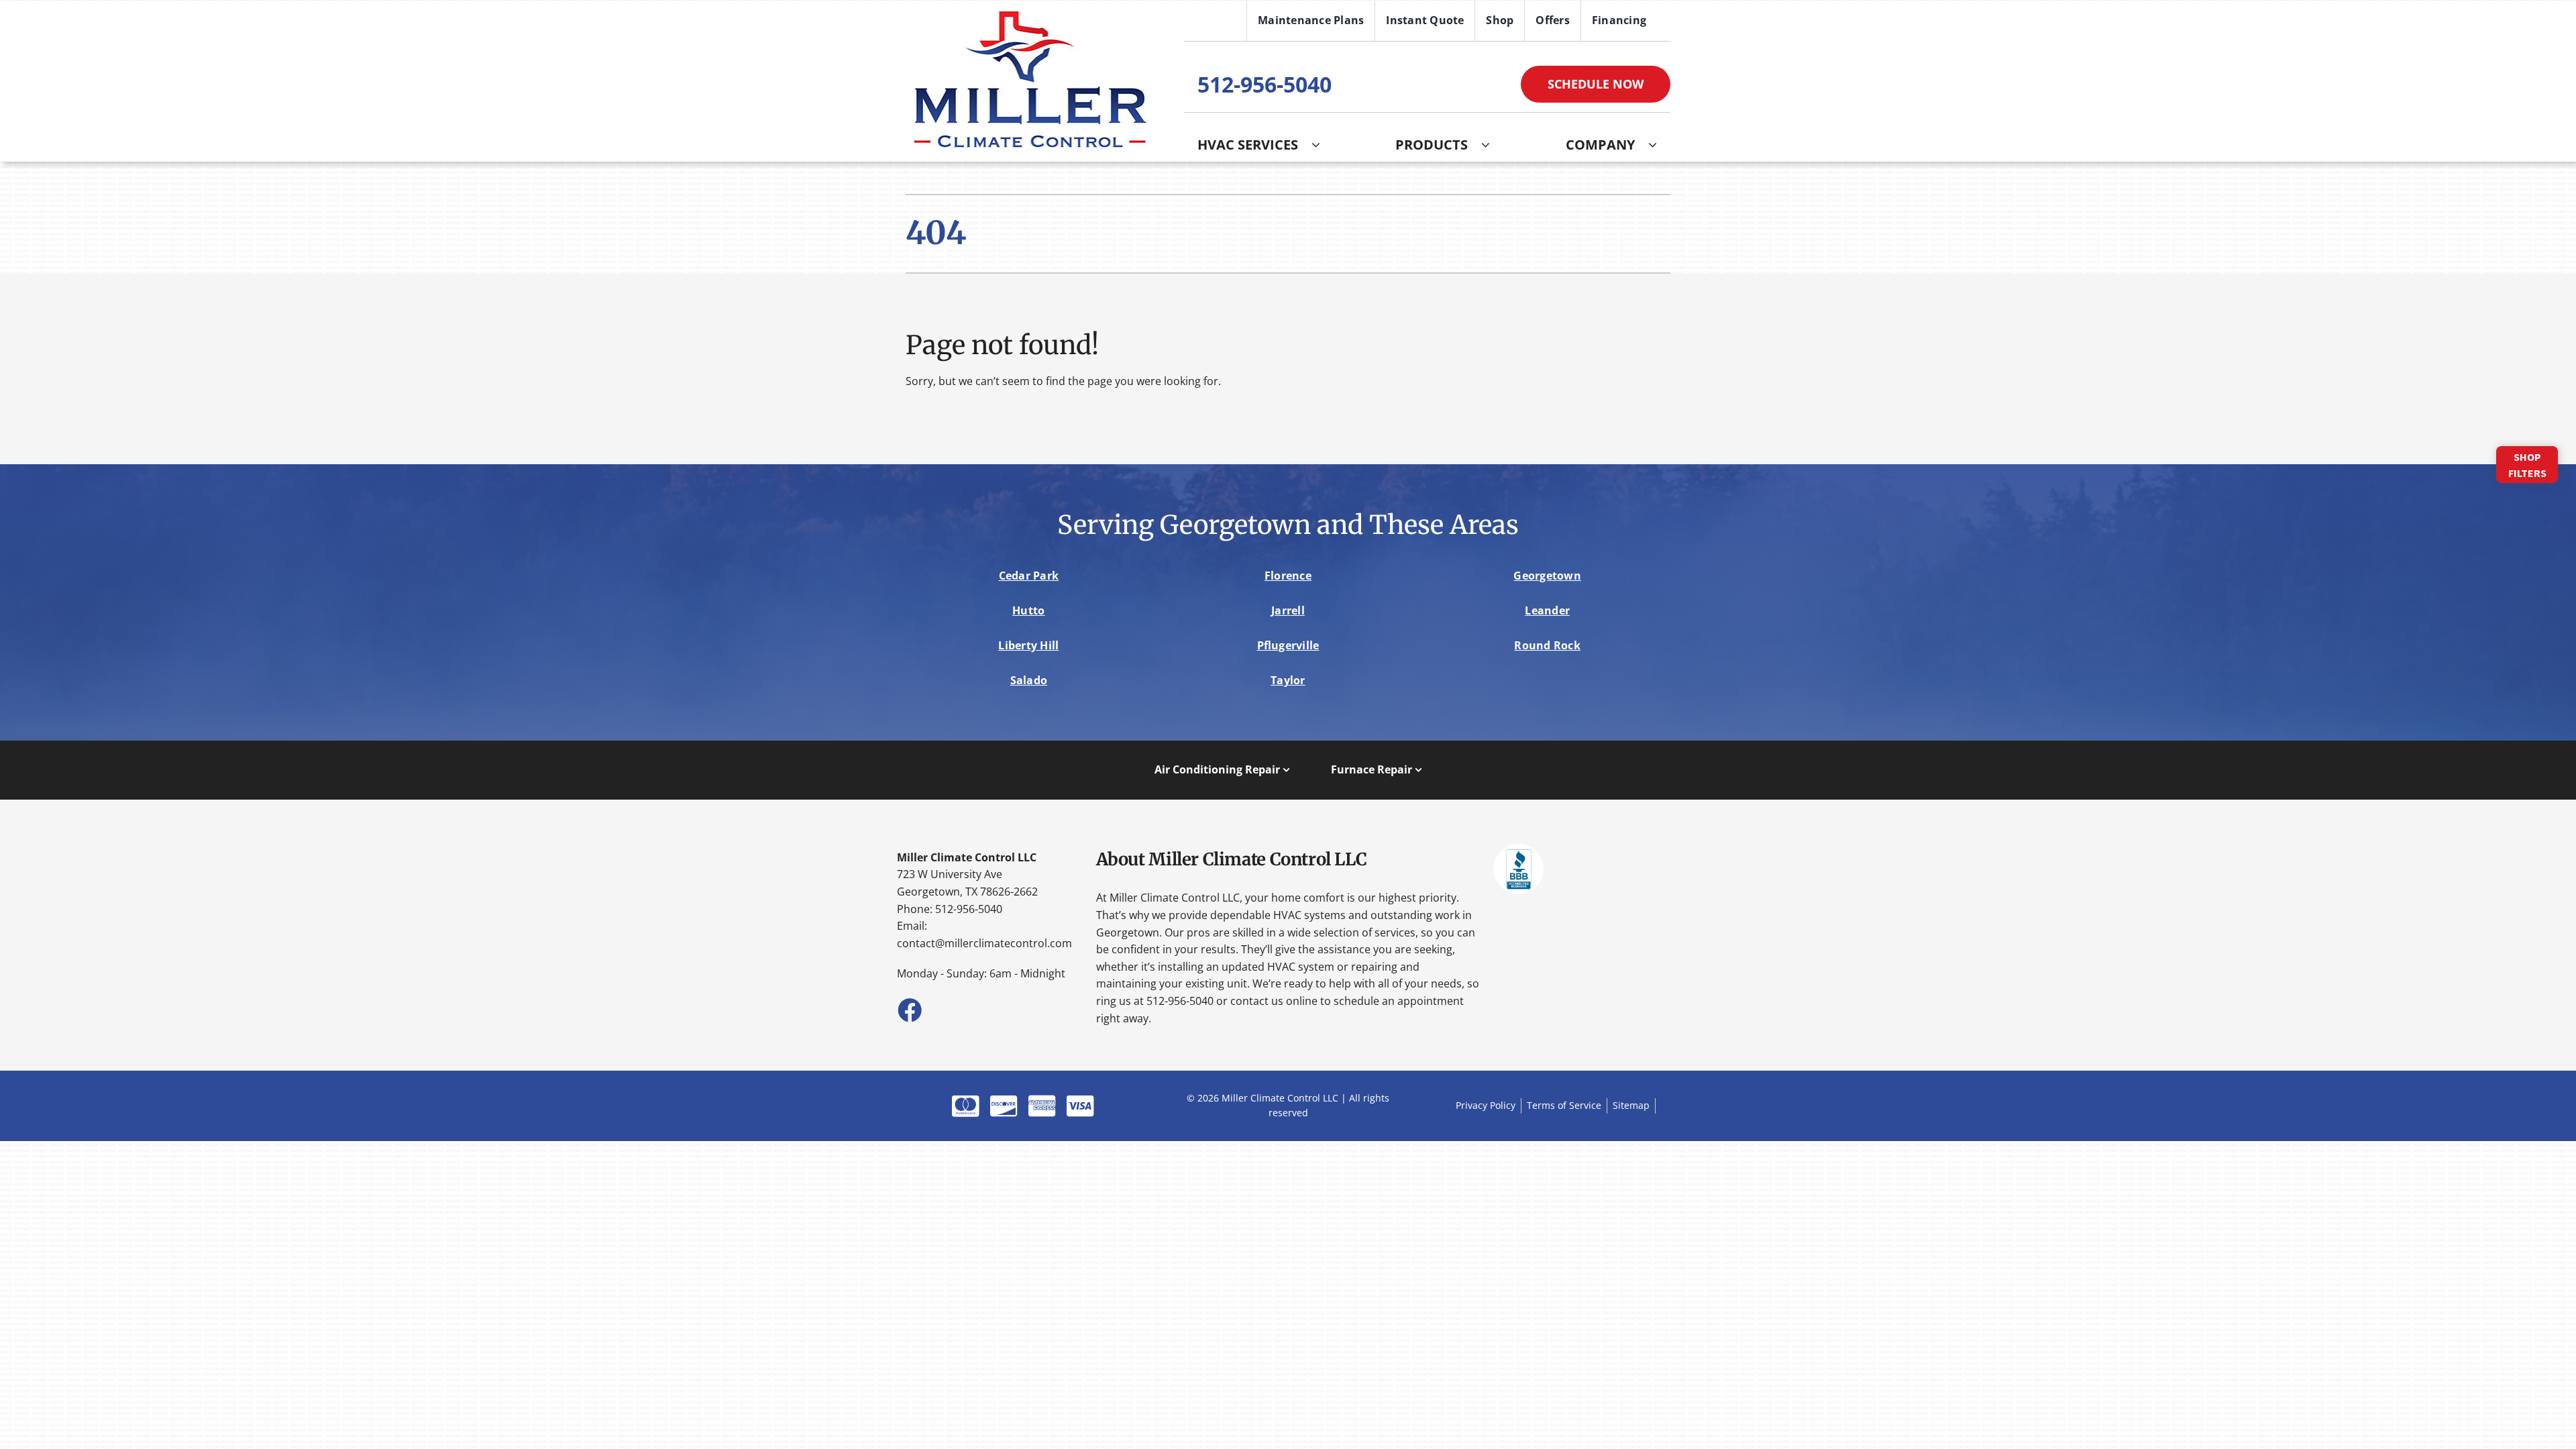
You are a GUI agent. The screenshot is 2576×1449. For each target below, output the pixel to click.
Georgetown (1547, 576)
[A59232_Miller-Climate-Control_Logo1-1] (1029, 13)
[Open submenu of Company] (1659, 145)
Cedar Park (1029, 576)
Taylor (1288, 680)
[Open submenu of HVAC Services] (1323, 145)
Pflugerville (1288, 645)
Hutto (1028, 610)
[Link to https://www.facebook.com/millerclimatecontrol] (909, 1010)
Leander (1547, 610)
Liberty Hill (1028, 645)
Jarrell (1288, 610)
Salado (1029, 680)
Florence (1288, 576)
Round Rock (1547, 645)
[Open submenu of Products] (1492, 145)
